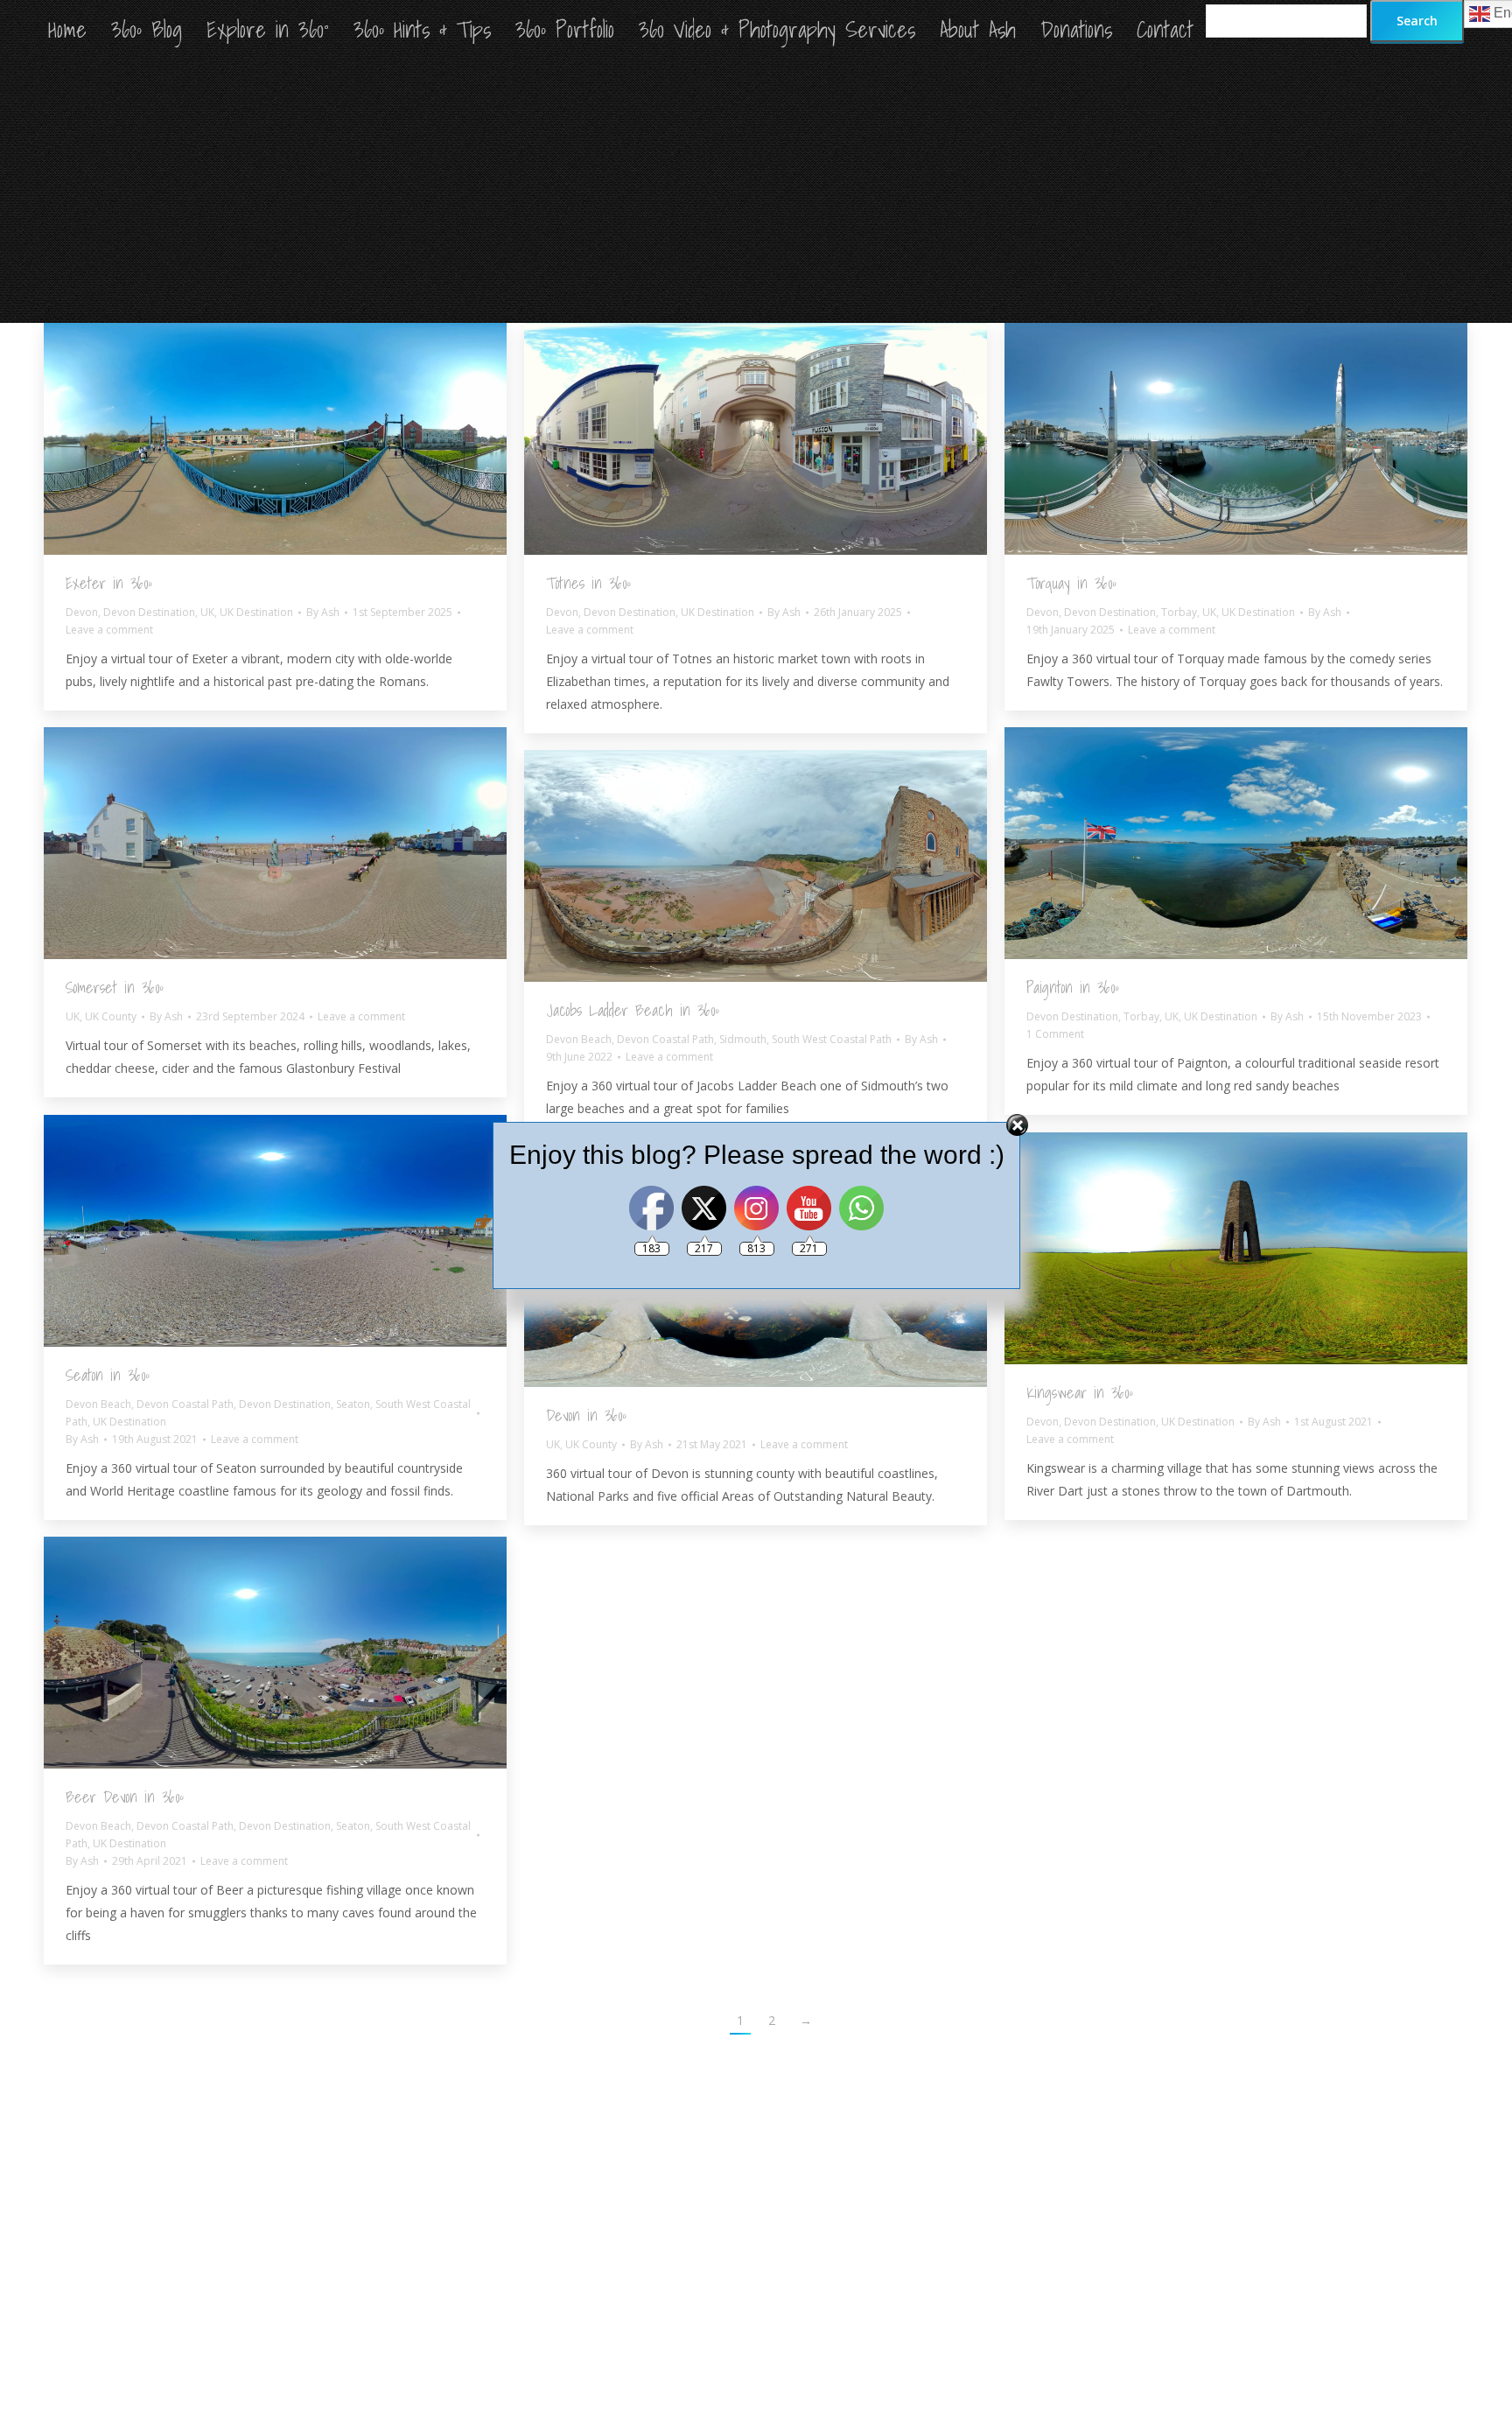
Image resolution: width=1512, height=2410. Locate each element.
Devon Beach (579, 1039)
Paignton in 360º (1073, 988)
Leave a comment (109, 630)
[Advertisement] (756, 192)
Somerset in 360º (115, 988)
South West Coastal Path (832, 1039)
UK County (111, 1016)
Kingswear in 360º (1080, 1393)
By (323, 612)
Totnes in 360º (588, 583)
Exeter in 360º (109, 583)
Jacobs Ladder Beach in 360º (633, 1010)
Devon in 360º (586, 1415)
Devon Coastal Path (665, 1039)
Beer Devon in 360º (125, 1797)
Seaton (353, 1404)
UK (207, 612)
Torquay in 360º (1071, 583)
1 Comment (1055, 1034)
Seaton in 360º (108, 1375)
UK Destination (256, 612)
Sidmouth (743, 1039)
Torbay (1179, 612)
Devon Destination (149, 612)
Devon (82, 612)
